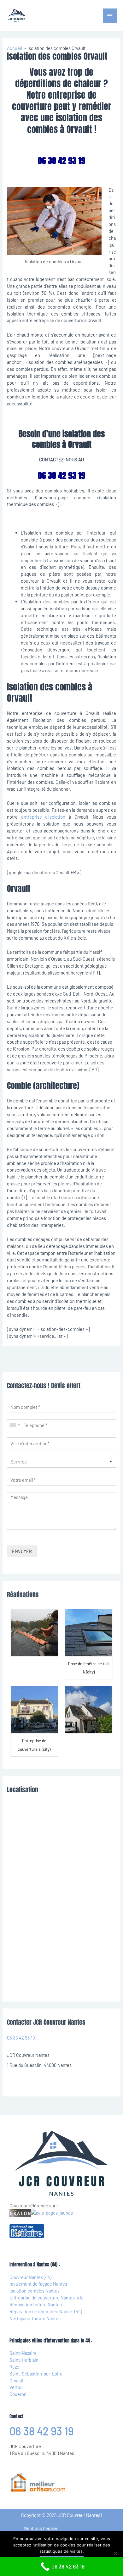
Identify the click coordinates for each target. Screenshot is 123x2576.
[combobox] (15, 1425)
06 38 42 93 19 (21, 2038)
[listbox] (61, 1462)
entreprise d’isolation (43, 817)
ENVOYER (22, 1551)
